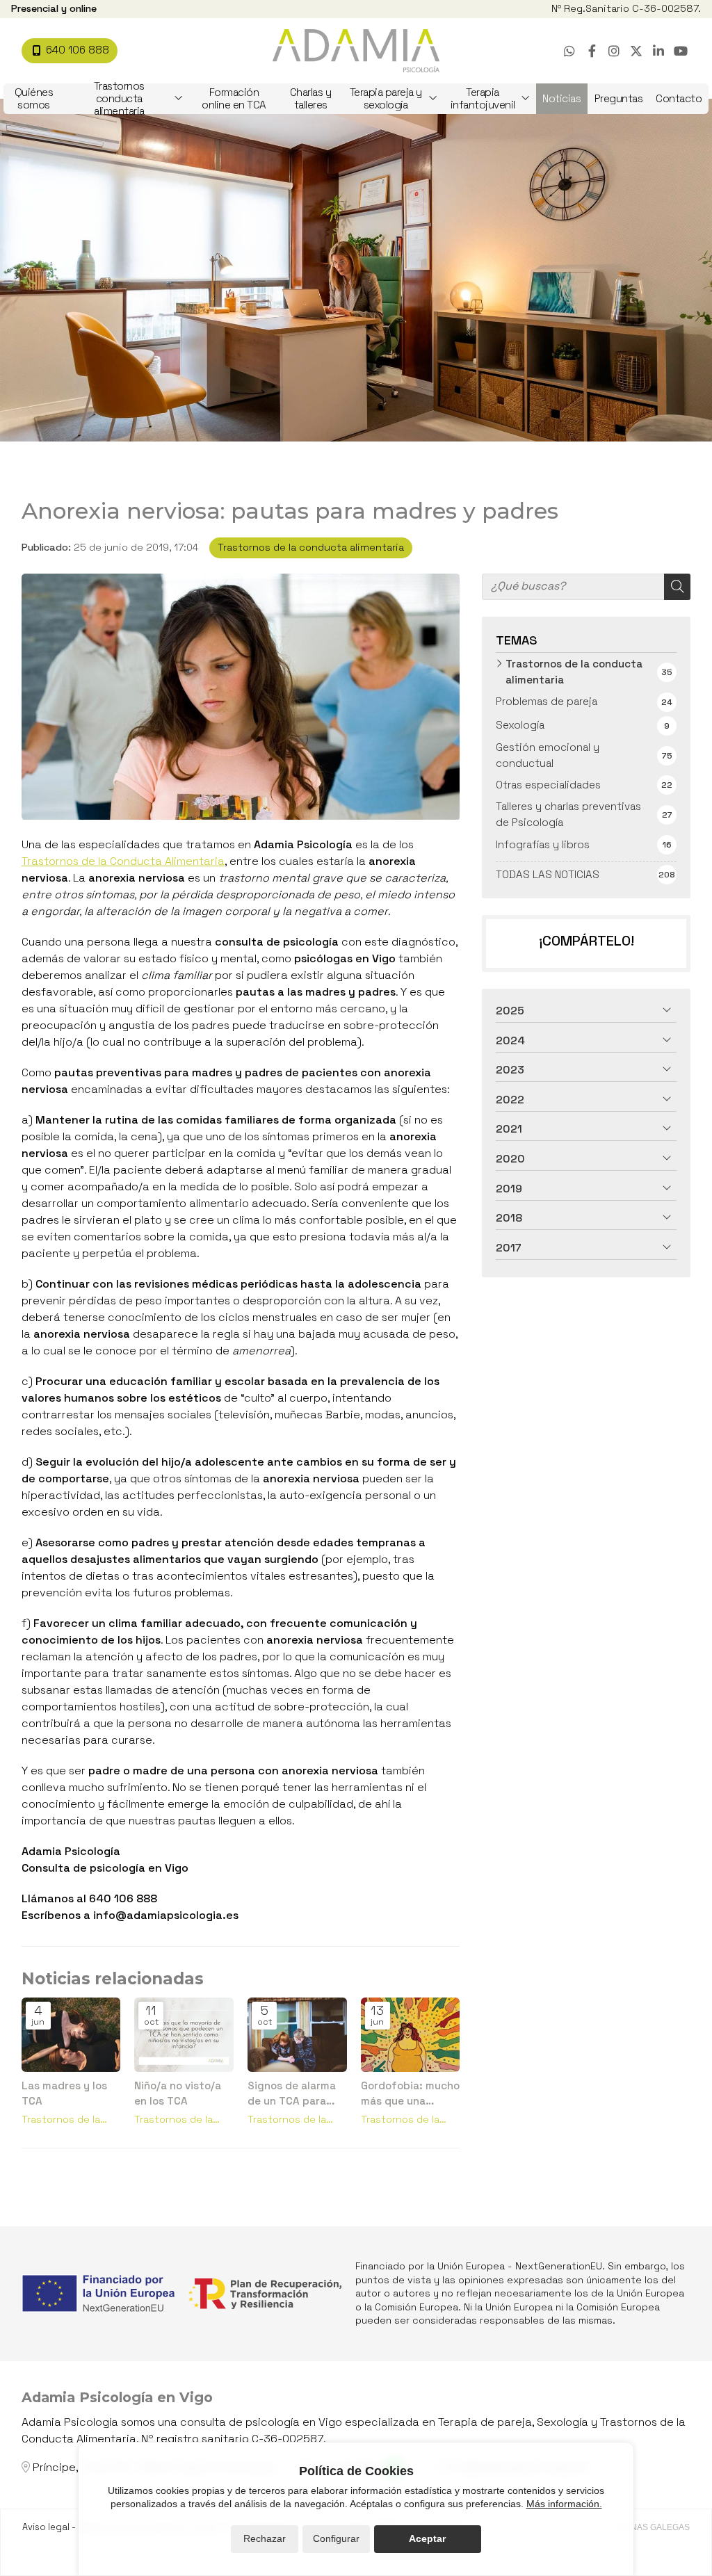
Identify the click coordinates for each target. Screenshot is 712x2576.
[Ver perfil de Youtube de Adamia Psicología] (681, 51)
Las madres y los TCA (64, 2093)
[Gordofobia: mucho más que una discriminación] (411, 2035)
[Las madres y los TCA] (71, 2035)
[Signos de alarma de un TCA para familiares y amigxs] (297, 2035)
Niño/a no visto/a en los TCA (178, 2093)
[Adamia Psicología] (356, 51)
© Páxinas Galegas (647, 2527)
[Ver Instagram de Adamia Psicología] (614, 51)
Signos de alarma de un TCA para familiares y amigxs (292, 2093)
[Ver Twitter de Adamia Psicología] (636, 51)
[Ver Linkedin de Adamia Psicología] (658, 51)
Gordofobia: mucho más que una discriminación (410, 2093)
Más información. (564, 2504)
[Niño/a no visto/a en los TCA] (184, 2035)
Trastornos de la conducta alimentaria (311, 547)
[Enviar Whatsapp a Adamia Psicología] (569, 51)
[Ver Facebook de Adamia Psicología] (592, 51)
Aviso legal (46, 2527)
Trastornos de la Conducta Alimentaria (123, 861)
